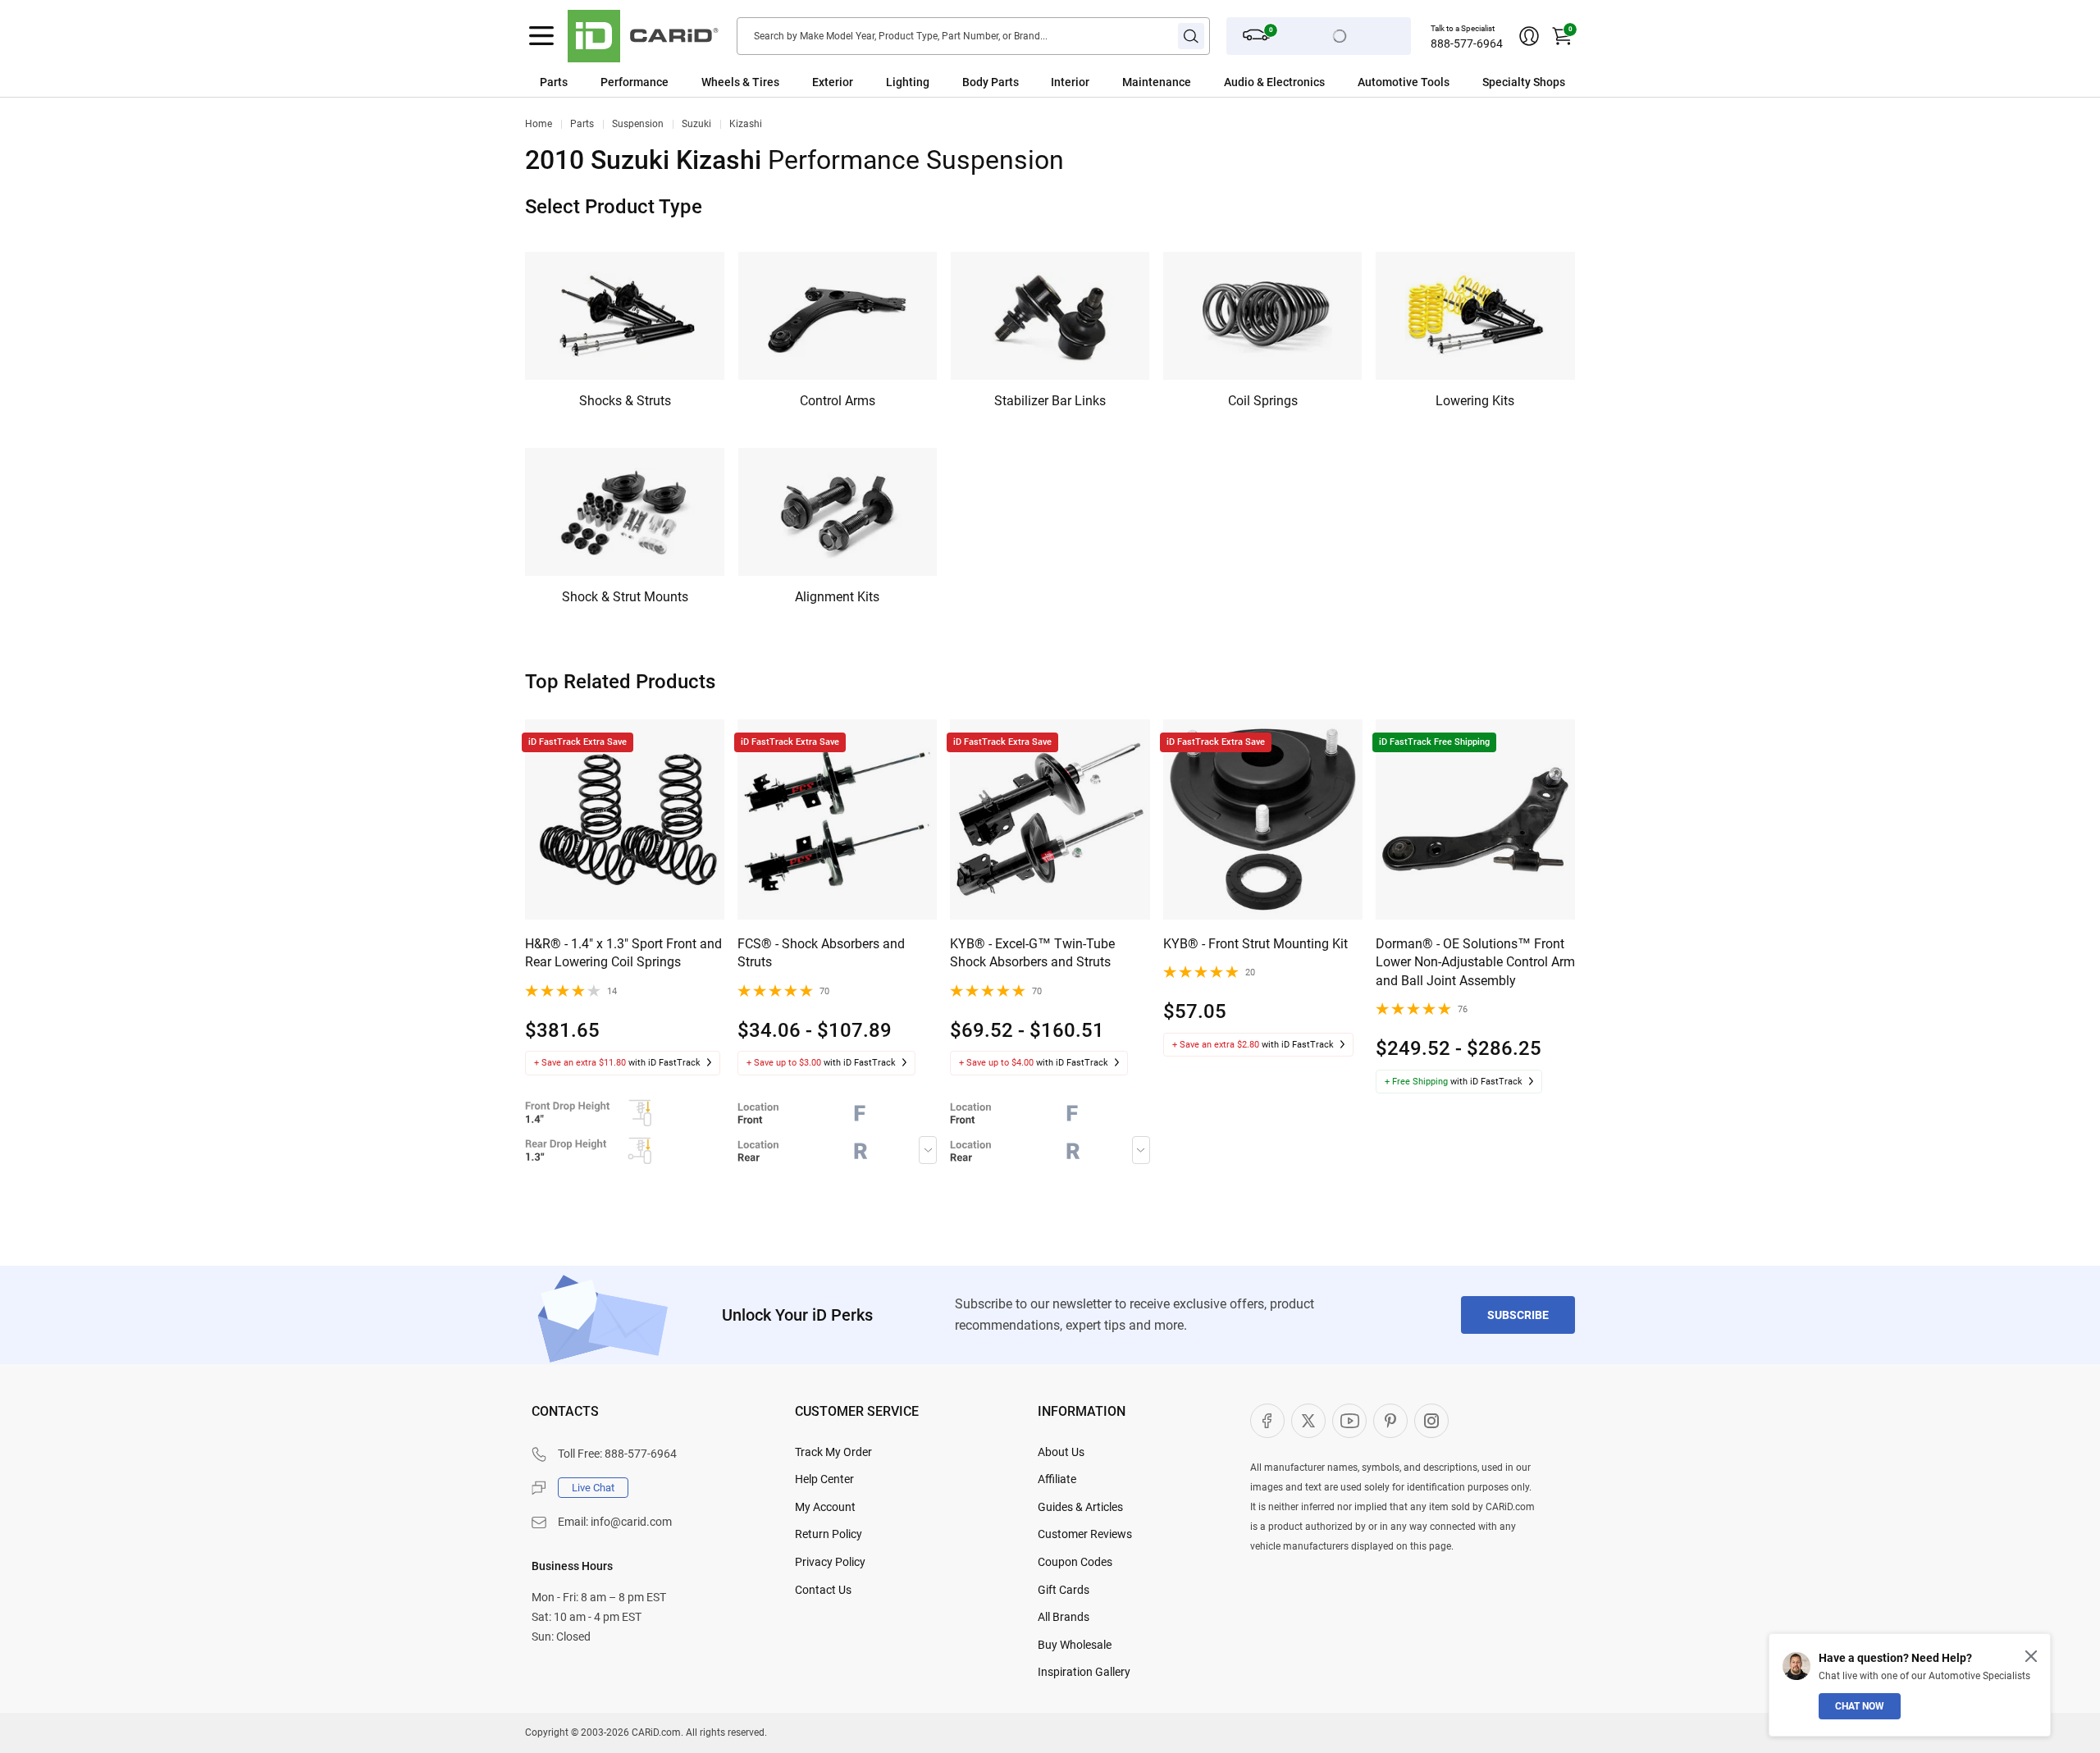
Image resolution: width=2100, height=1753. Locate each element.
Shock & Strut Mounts (625, 597)
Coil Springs (1263, 401)
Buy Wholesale (1075, 1645)
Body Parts (991, 82)
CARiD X (1308, 1421)
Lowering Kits (1475, 401)
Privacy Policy (830, 1562)
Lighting (908, 82)
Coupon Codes (1075, 1562)
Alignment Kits (837, 597)
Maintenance (1157, 82)
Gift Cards (1064, 1590)
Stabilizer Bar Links (1050, 401)
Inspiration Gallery (1084, 1672)
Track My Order (833, 1452)
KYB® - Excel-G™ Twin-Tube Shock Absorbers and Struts (1032, 953)
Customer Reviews (1085, 1534)
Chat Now (1860, 1706)
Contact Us (823, 1590)
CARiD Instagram (1431, 1421)
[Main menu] (541, 36)
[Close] (2031, 1656)
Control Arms (838, 401)
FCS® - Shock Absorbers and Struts (821, 953)
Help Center (824, 1479)
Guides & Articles (1080, 1507)
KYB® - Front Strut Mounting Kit (1255, 944)
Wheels (721, 82)
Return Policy (829, 1534)
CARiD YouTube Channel (1349, 1421)
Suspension (638, 124)
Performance (635, 82)
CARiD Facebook (1267, 1421)
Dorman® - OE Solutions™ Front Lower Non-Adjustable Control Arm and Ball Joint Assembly (1475, 962)
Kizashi (746, 124)
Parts (554, 82)
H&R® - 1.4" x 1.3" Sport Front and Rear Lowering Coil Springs (623, 953)
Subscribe (1518, 1315)
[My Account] (1529, 36)
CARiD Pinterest (1390, 1421)
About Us (1061, 1452)
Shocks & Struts (625, 401)
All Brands (1064, 1617)
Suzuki (696, 124)
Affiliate (1057, 1479)
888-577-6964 (1467, 43)
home (539, 124)
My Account (825, 1507)
